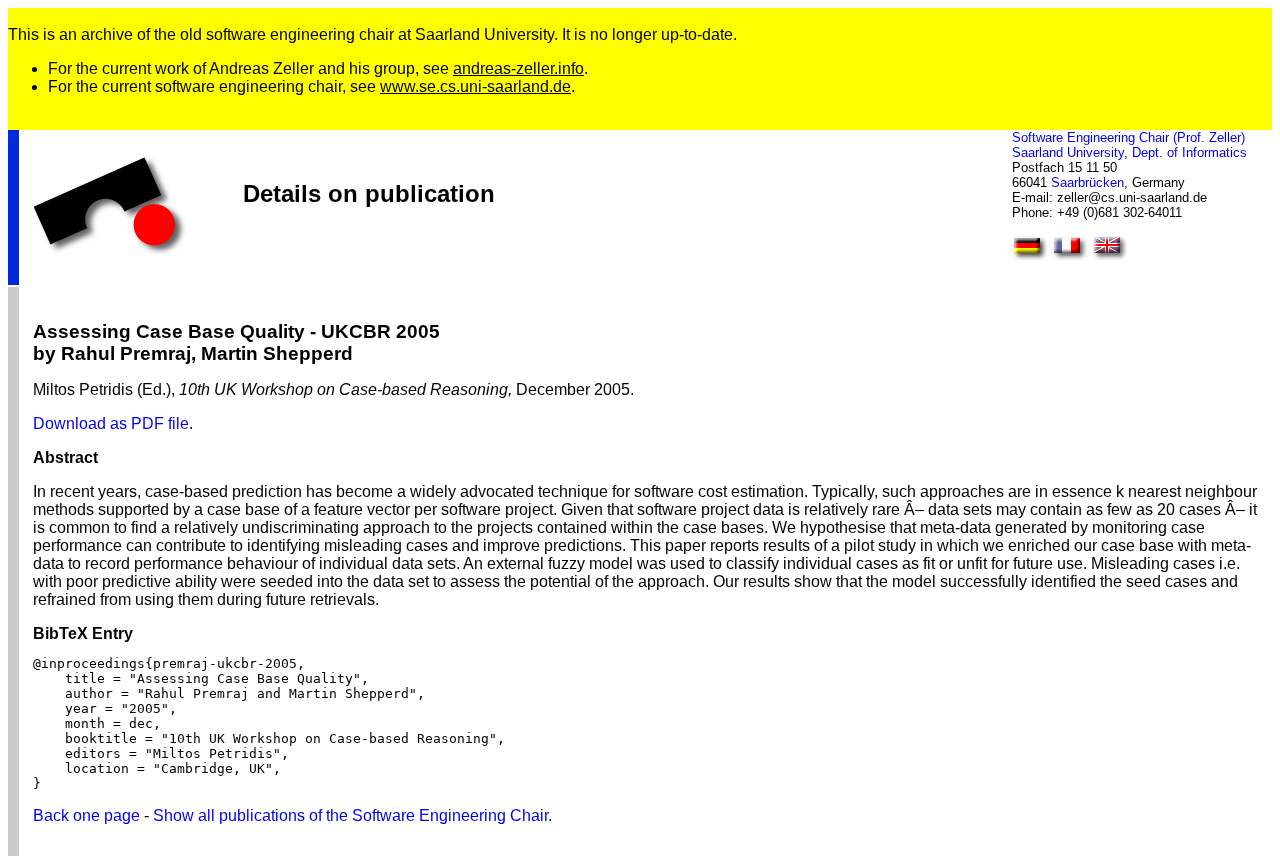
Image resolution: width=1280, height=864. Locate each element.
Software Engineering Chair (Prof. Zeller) (1128, 137)
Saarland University (1068, 152)
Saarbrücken (1087, 182)
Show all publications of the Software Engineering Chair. (352, 815)
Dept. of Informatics (1189, 152)
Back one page (86, 815)
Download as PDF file (111, 423)
